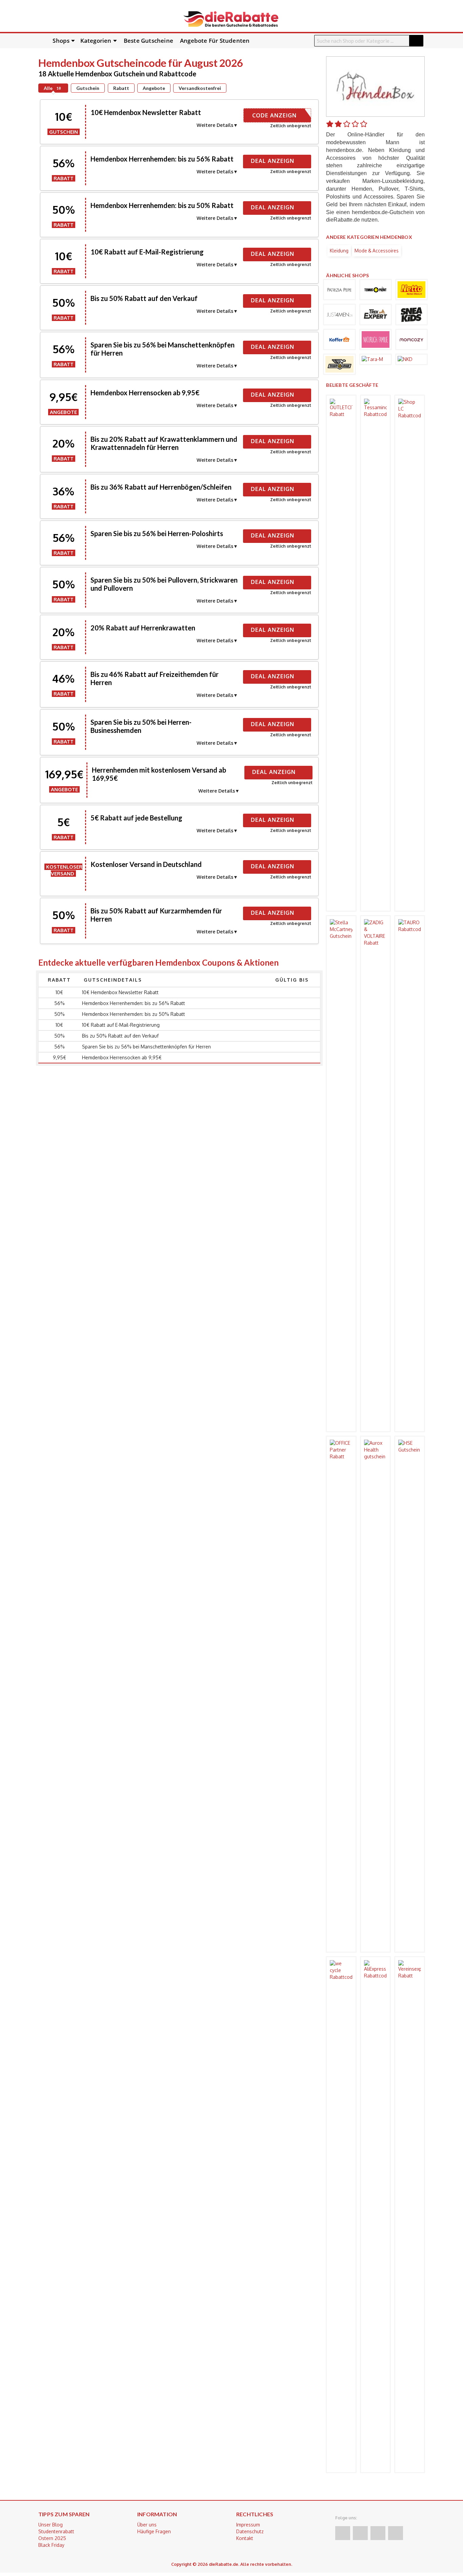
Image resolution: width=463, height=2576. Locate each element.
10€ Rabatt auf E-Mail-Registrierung (147, 252)
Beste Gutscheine (148, 41)
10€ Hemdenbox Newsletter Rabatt (146, 112)
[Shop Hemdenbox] (375, 86)
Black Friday (51, 2545)
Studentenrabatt (56, 2531)
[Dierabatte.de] (231, 18)
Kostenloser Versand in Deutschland (146, 864)
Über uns (147, 2525)
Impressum (248, 2525)
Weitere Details (215, 125)
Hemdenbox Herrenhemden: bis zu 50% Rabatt (162, 205)
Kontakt (245, 2538)
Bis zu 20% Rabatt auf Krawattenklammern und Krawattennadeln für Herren (164, 443)
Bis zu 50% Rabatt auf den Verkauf (144, 298)
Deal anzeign (273, 161)
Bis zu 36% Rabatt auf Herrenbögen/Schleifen (161, 487)
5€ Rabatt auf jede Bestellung (136, 818)
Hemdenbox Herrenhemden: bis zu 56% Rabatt (162, 159)
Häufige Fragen (154, 2531)
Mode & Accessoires (377, 251)
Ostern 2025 (52, 2538)
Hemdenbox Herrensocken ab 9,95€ (145, 393)
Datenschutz (250, 2531)
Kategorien (96, 41)
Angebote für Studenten (215, 41)
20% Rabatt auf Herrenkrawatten (143, 628)
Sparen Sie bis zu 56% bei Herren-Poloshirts (157, 533)
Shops (61, 41)
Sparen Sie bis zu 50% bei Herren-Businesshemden (141, 726)
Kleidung (339, 251)
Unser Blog (51, 2525)
